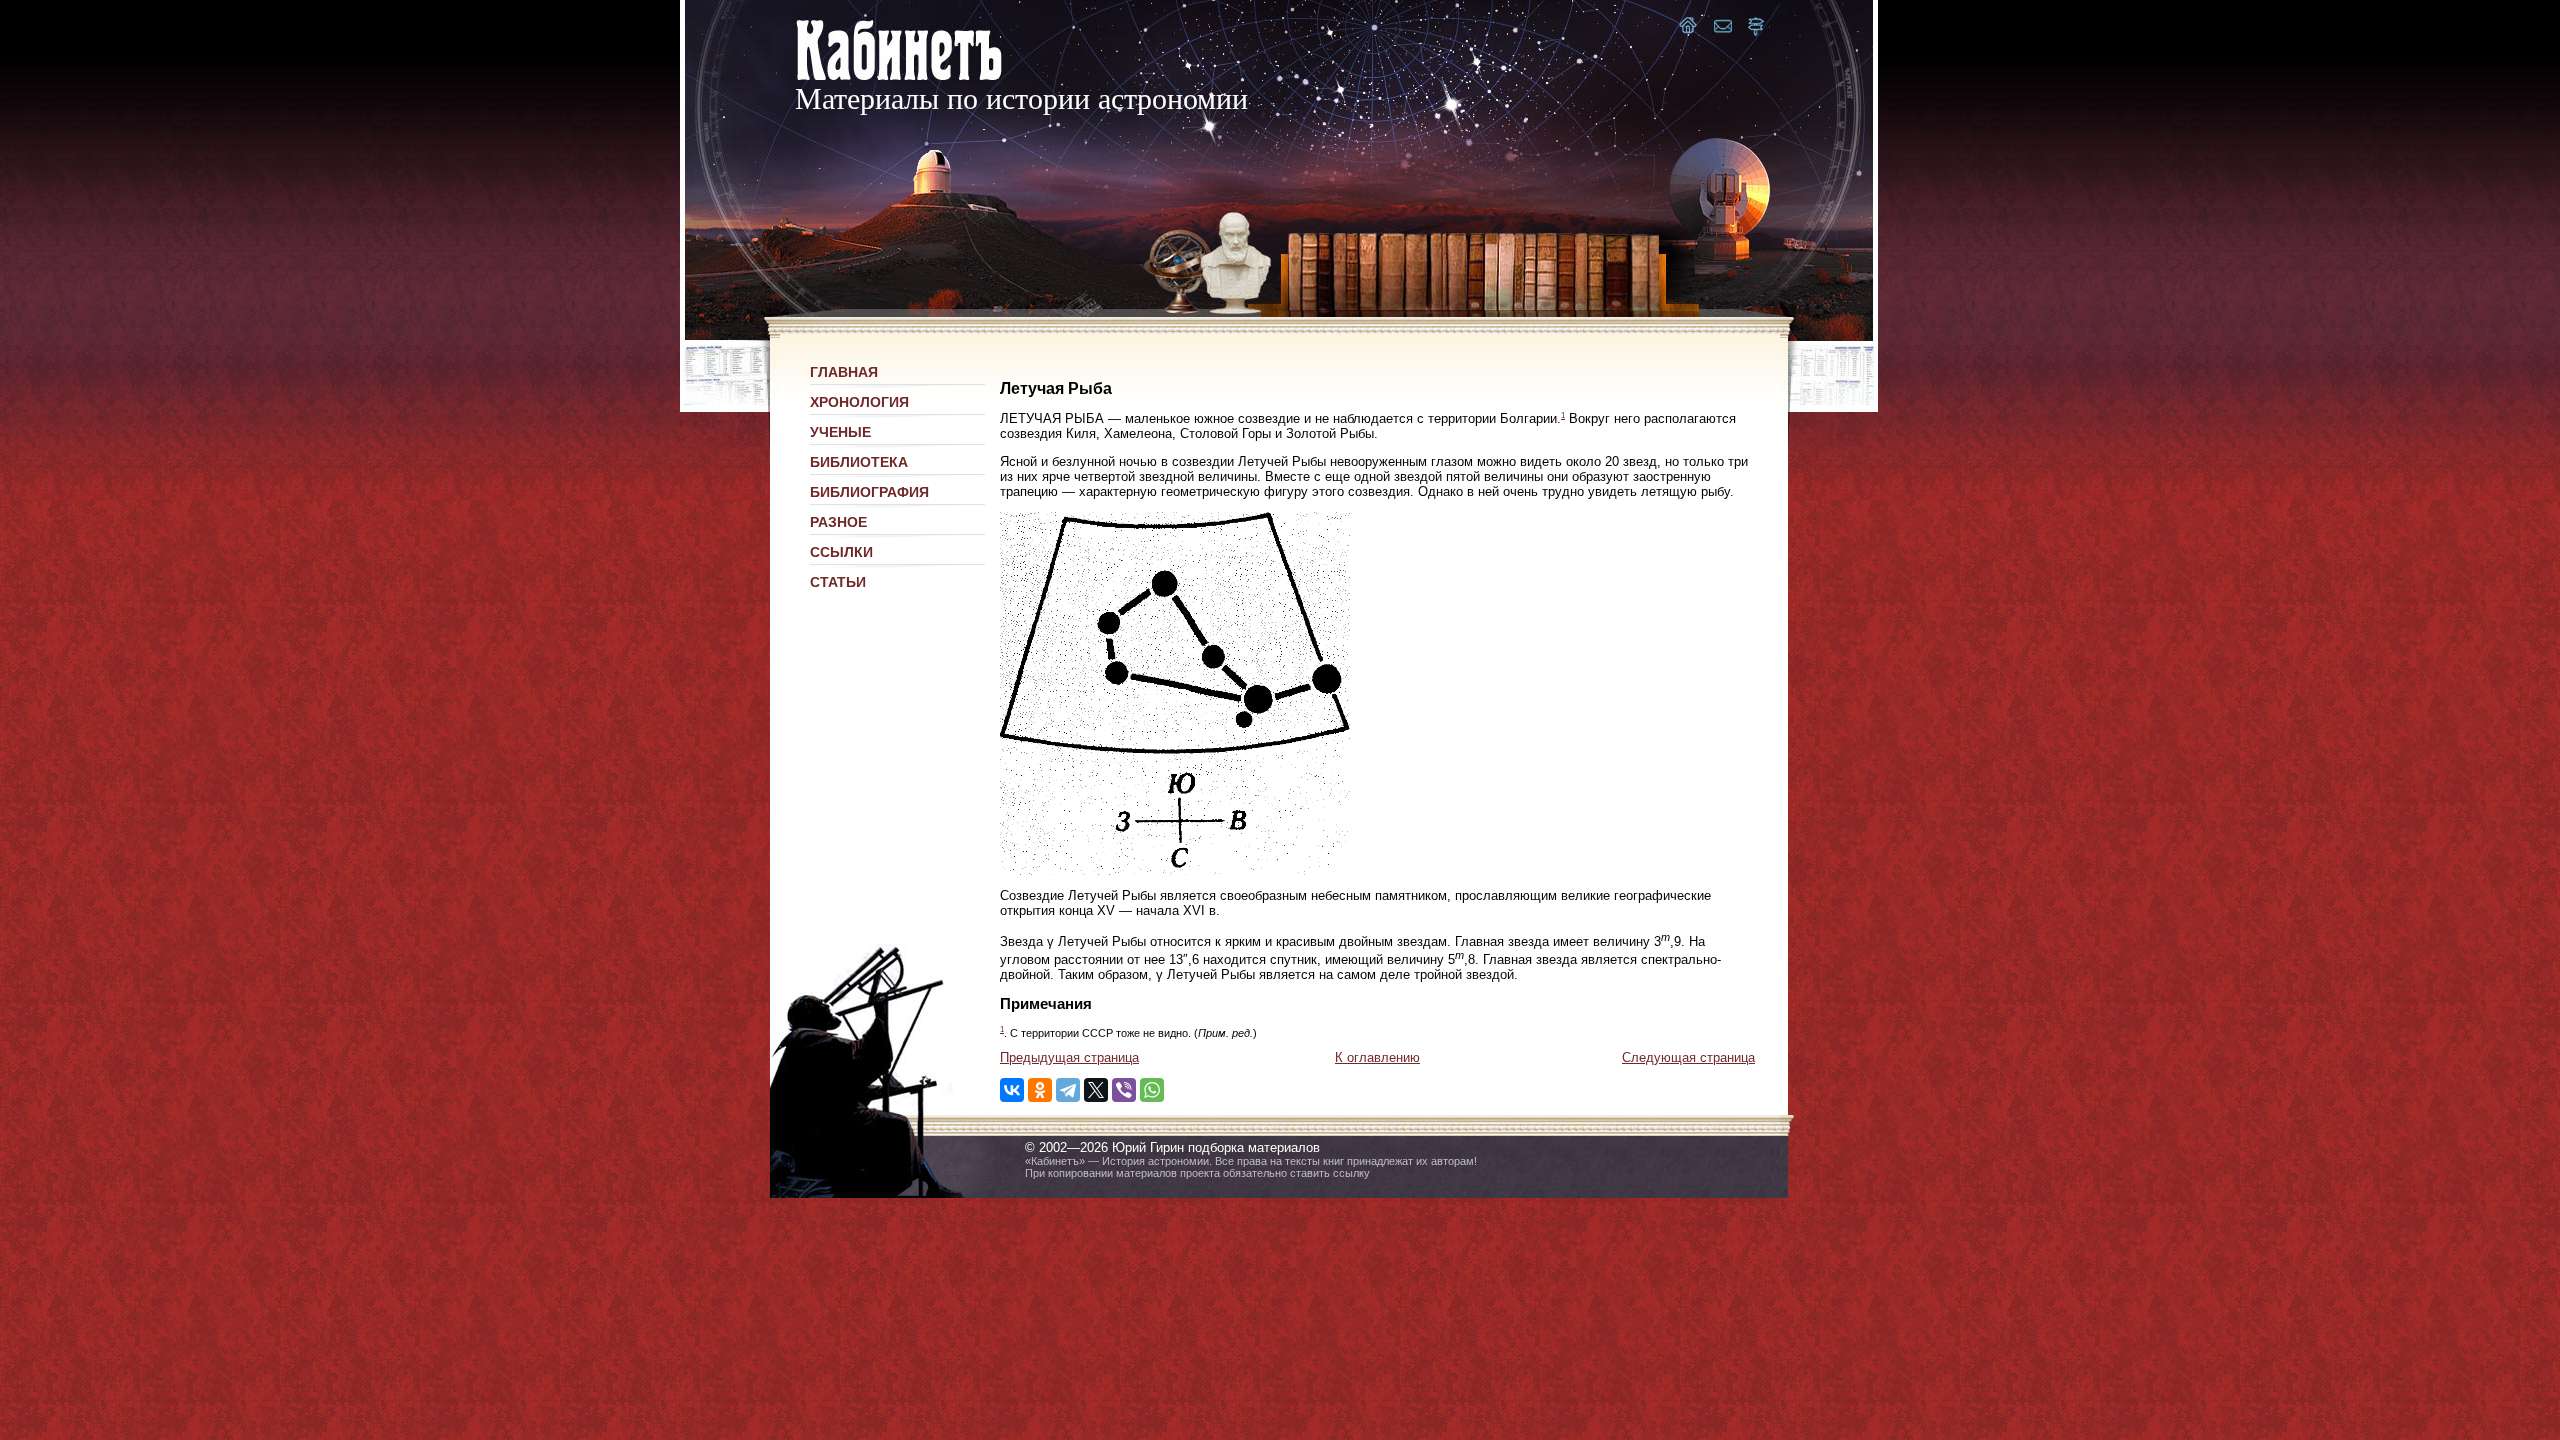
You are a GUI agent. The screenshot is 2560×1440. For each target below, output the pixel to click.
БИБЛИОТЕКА (859, 462)
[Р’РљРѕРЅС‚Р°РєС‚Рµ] (1012, 1090)
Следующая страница (1688, 1057)
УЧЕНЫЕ (840, 432)
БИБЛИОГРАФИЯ (869, 492)
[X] (1096, 1090)
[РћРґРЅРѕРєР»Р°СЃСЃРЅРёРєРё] (1040, 1090)
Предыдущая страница (1069, 1057)
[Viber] (1124, 1090)
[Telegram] (1068, 1090)
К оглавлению (1377, 1057)
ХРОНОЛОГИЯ (859, 402)
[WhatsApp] (1152, 1090)
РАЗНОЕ (838, 522)
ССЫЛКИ (841, 552)
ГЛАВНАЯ (844, 372)
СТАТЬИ (838, 582)
